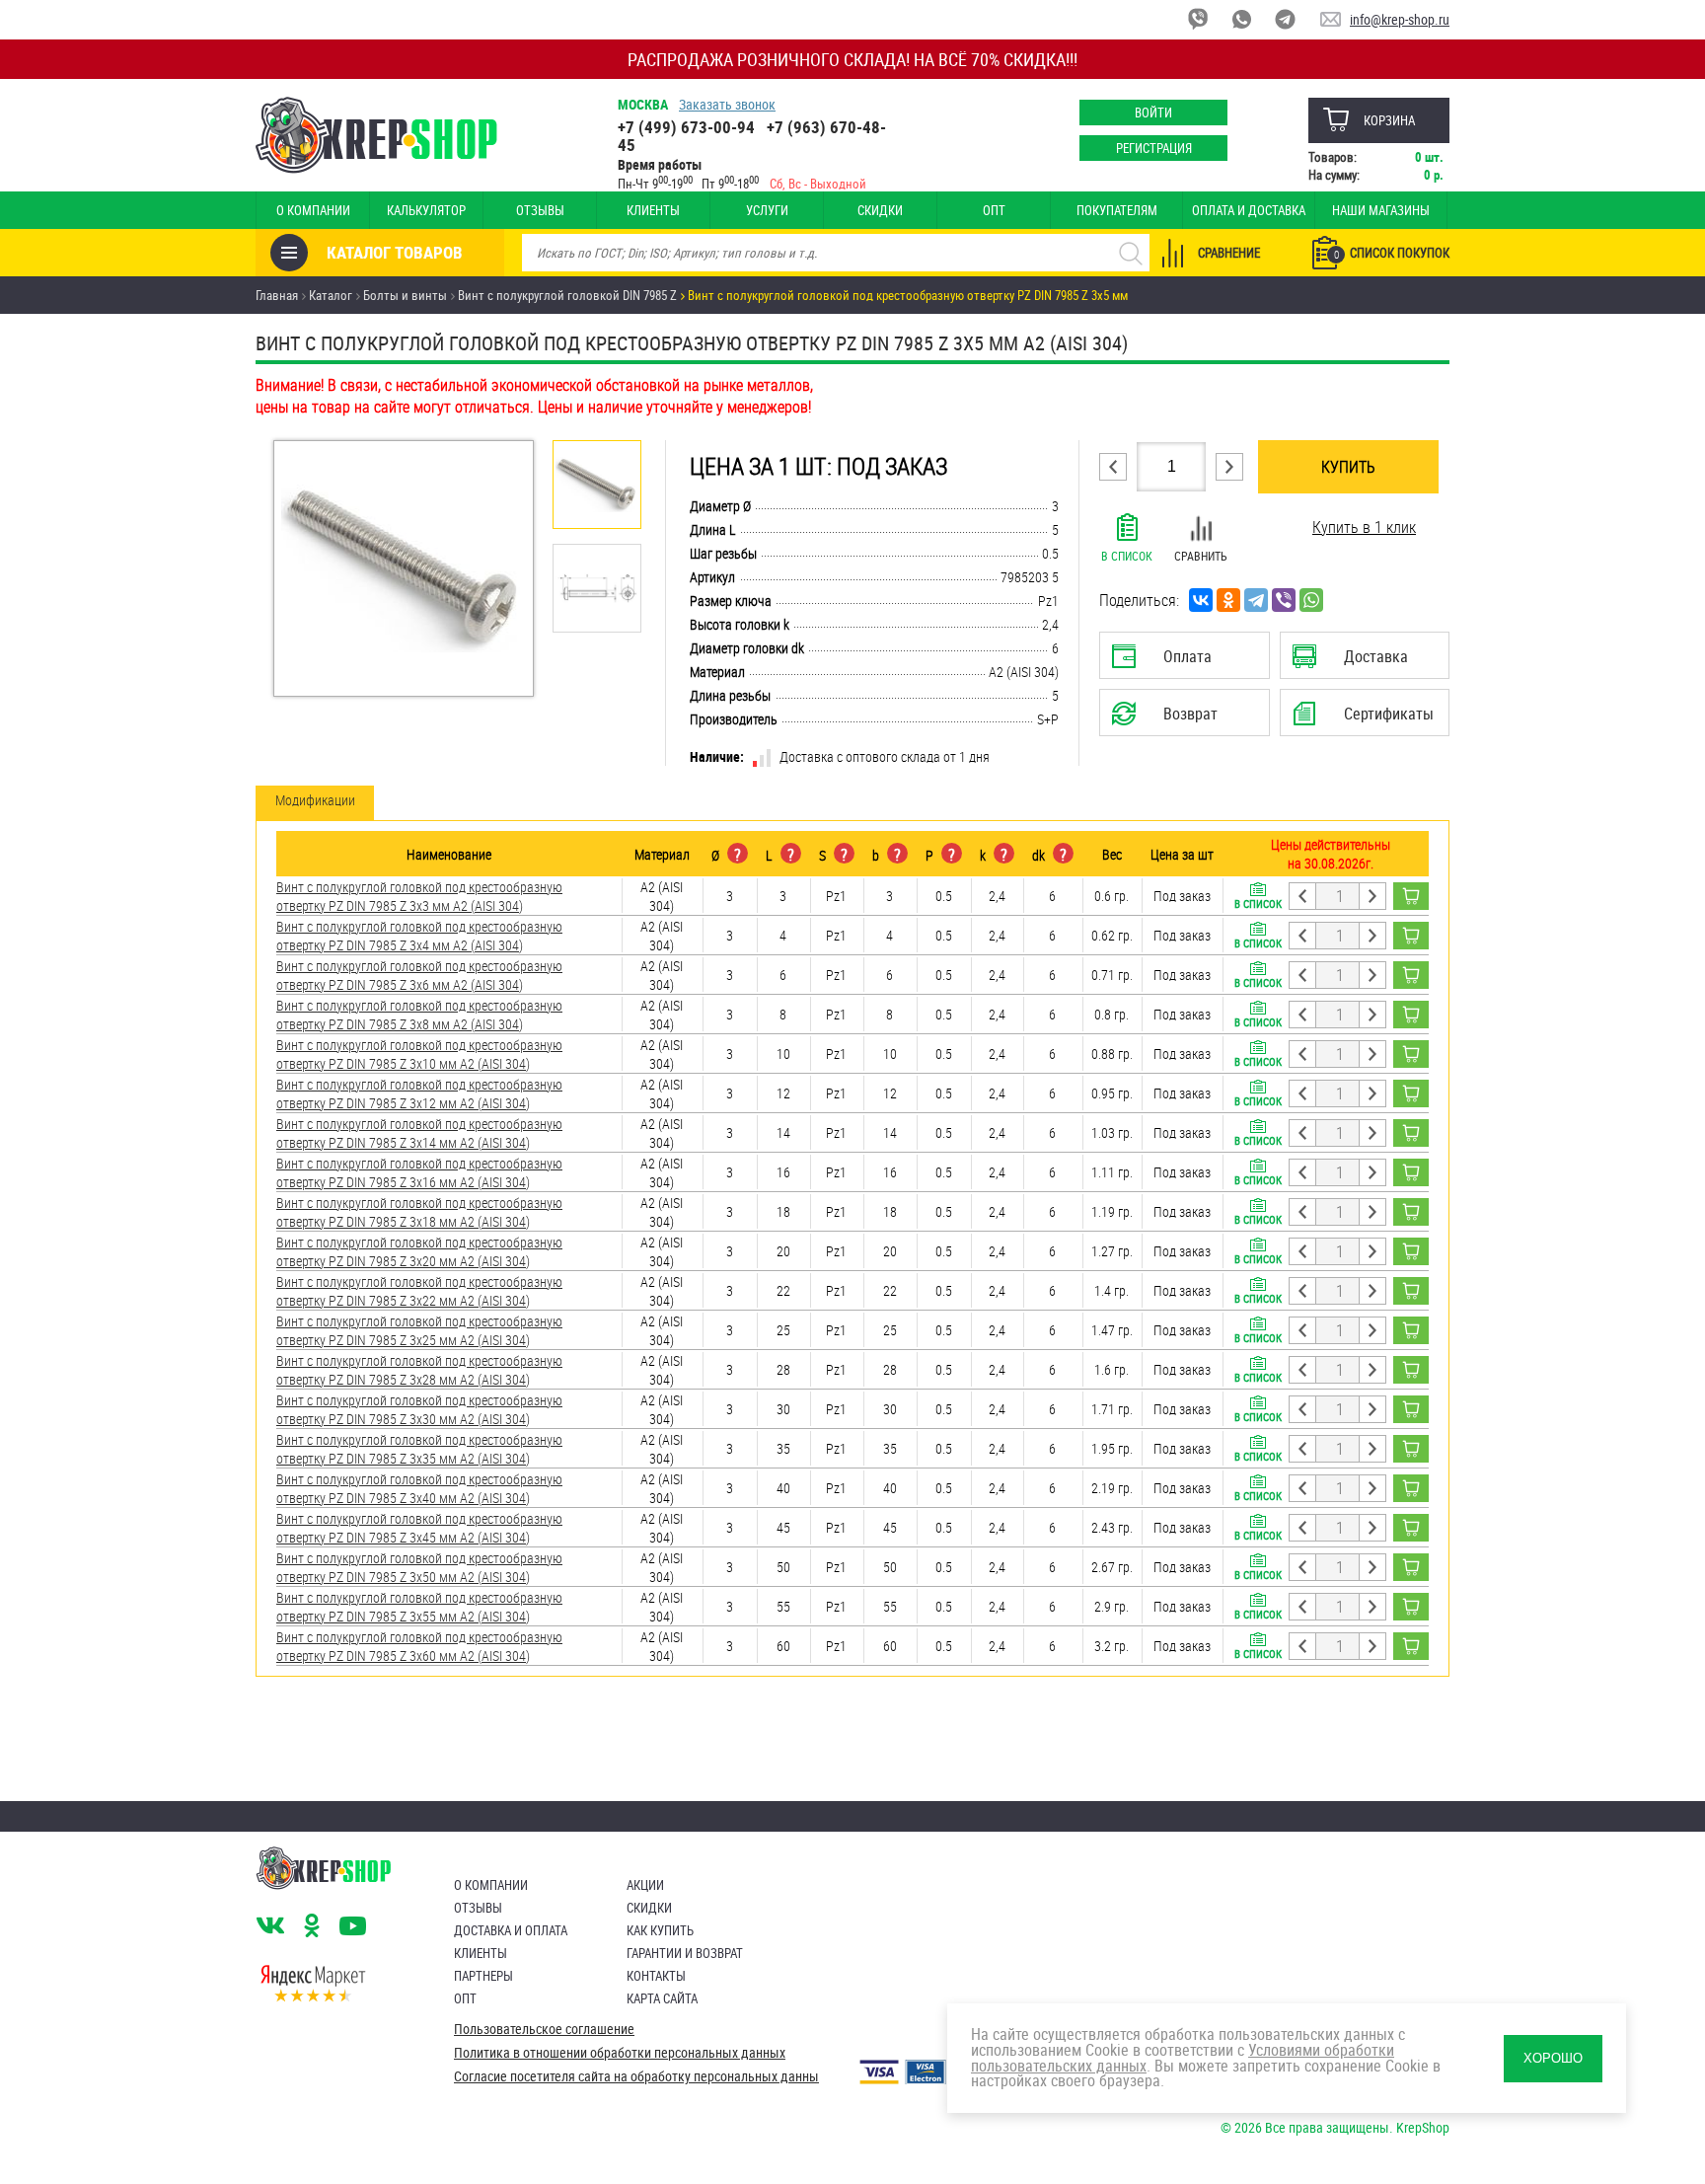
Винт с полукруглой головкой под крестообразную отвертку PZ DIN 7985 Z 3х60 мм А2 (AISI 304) (419, 1646)
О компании (313, 210)
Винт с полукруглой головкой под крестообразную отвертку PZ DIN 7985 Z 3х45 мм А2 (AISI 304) (419, 1528)
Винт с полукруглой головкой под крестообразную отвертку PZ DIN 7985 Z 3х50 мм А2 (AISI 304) (419, 1567)
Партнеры (483, 1976)
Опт (994, 210)
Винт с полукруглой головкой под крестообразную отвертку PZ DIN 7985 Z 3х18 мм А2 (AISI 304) (419, 1212)
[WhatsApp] (1311, 600)
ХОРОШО (1553, 2058)
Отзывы (540, 210)
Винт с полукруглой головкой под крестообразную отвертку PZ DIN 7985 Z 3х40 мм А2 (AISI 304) (419, 1488)
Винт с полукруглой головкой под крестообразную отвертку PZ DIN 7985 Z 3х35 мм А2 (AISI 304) (419, 1449)
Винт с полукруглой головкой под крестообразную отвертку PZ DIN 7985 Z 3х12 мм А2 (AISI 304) (419, 1093)
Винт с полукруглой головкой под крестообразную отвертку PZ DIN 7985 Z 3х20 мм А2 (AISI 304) (419, 1251)
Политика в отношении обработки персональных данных (620, 2053)
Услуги (767, 210)
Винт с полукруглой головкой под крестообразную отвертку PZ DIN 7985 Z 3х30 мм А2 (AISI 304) (419, 1409)
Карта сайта (662, 1998)
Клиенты (653, 210)
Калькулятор (426, 210)
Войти (1153, 113)
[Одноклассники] (1228, 600)
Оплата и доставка (1249, 210)
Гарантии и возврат (685, 1953)
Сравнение (1229, 253)
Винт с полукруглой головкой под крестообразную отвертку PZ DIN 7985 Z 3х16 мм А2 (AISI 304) (419, 1172)
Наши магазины (1381, 210)
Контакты (656, 1976)
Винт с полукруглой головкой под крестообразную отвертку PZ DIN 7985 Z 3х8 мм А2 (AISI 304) (419, 1015)
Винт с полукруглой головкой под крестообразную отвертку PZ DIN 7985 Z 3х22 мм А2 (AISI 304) (419, 1291)
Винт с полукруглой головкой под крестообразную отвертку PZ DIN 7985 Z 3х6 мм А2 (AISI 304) (419, 975)
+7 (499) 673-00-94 (686, 127)
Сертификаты (1368, 719)
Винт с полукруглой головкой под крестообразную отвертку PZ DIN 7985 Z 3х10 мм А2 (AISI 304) (419, 1054)
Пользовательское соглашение (544, 2029)
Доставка (1364, 662)
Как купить (660, 1930)
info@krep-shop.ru (1400, 19)
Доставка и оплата (511, 1930)
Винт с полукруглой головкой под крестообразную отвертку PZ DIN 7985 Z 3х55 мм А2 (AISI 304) (419, 1607)
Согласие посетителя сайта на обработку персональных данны (636, 2076)
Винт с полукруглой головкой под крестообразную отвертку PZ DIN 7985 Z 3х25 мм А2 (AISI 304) (419, 1330)
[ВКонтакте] (1201, 600)
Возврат (1169, 719)
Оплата (1180, 662)
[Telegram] (1256, 600)
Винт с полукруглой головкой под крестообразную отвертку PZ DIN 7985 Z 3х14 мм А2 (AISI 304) (419, 1133)
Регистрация (1154, 148)
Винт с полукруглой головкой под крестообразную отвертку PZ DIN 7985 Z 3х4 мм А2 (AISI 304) (419, 936)
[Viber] (1284, 600)
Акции (645, 1885)
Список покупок (1392, 253)
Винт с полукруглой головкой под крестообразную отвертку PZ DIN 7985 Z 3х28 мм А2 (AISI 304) (419, 1370)
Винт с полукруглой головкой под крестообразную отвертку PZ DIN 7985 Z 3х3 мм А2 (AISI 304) (419, 896)
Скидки (880, 210)
